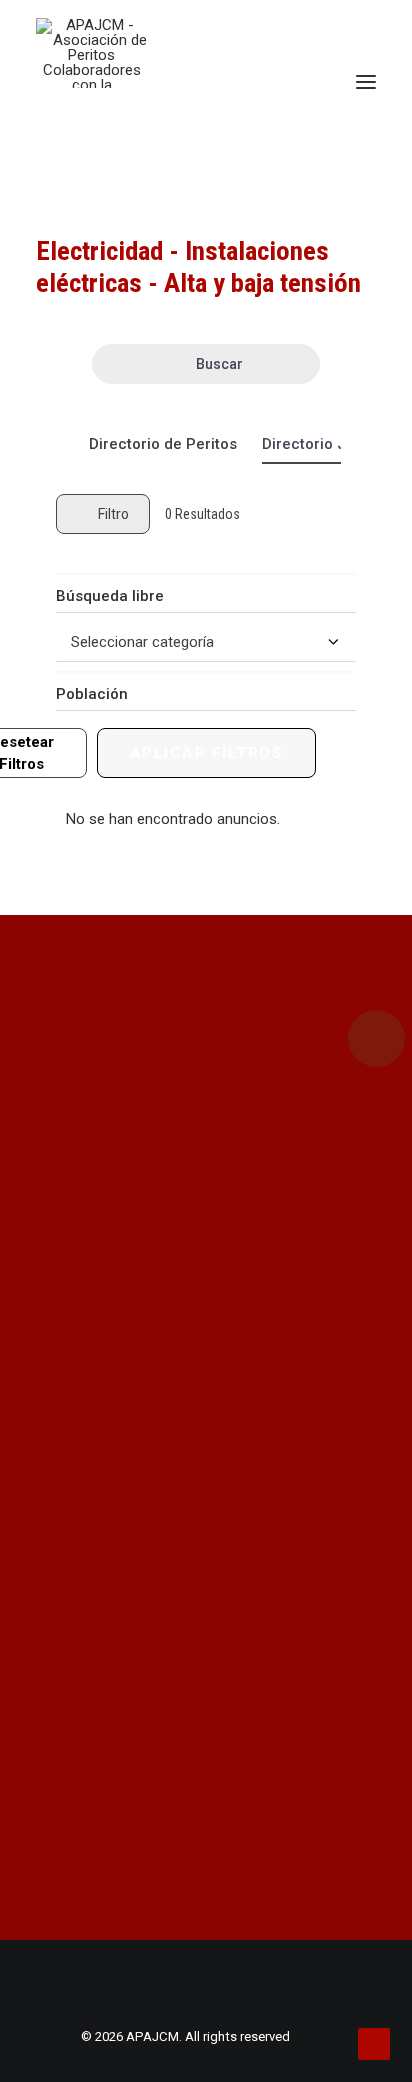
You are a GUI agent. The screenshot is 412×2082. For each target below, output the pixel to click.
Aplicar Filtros (207, 753)
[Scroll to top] (374, 2043)
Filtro (113, 514)
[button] (366, 82)
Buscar (219, 364)
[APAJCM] (91, 53)
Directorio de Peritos (163, 444)
